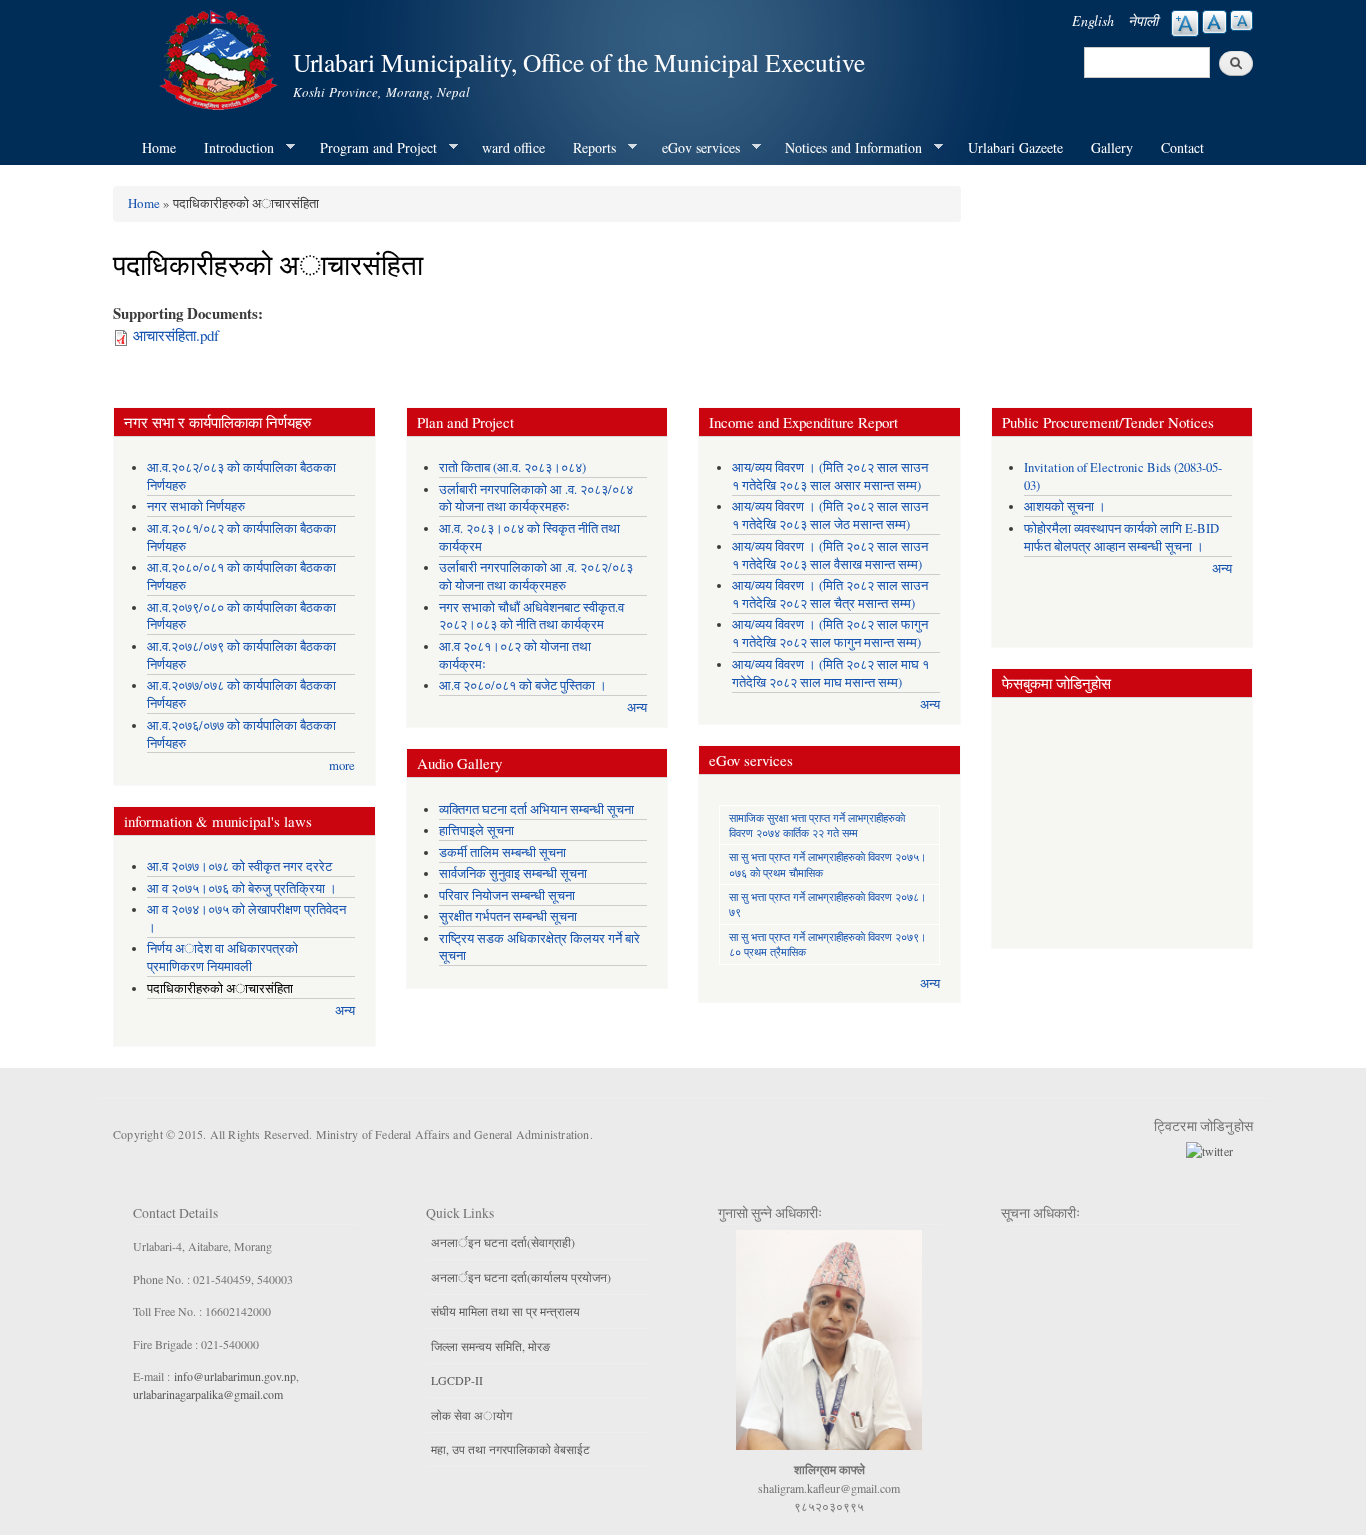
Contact (1182, 147)
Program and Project (371, 148)
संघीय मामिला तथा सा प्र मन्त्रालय (505, 1311)
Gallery (1112, 147)
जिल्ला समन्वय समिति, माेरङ (490, 1346)
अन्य (345, 1010)
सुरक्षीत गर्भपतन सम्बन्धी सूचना (508, 916)
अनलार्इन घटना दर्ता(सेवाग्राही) (503, 1242)
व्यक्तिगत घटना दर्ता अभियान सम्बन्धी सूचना (536, 809)
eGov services (694, 148)
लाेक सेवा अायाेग (471, 1415)
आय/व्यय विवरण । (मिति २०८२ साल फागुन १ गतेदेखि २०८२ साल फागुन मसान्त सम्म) (830, 633)
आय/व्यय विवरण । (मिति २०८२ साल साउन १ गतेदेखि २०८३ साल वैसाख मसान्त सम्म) (830, 555)
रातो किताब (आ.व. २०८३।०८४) (512, 467)
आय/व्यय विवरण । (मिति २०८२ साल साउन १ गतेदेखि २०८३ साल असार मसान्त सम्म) (830, 476)
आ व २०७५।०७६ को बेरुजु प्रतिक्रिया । (242, 888)
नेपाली (1143, 20)
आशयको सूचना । (1065, 506)
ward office (513, 147)
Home (159, 147)
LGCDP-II (457, 1380)
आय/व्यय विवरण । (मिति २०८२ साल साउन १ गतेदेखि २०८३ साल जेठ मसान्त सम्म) (830, 515)
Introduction (232, 148)
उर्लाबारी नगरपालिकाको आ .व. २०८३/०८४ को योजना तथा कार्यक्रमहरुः (536, 498)
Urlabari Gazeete (1015, 147)
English (1093, 20)
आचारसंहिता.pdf (176, 335)
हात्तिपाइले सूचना (476, 830)
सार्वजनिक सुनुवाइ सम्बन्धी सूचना (513, 873)
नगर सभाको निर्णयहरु (196, 506)
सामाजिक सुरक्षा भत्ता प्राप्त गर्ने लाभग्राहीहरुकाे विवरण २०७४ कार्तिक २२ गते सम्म (817, 825)
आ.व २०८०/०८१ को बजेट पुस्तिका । (523, 685)
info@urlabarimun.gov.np (235, 1376)
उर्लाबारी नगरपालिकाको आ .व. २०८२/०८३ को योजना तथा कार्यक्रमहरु (536, 576)
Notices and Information (846, 148)
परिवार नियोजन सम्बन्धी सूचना (507, 895)
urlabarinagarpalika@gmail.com (208, 1394)
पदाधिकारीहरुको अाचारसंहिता (220, 988)
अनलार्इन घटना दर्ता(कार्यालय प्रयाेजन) (521, 1277)
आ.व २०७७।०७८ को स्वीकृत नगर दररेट (239, 866)
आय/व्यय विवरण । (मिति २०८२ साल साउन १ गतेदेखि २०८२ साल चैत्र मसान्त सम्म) (830, 594)
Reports (587, 148)
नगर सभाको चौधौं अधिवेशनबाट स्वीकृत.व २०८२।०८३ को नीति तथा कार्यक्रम (531, 616)
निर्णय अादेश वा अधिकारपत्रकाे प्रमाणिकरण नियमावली (222, 957)
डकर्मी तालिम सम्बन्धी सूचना (502, 852)
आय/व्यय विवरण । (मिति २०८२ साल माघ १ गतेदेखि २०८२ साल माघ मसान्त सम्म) (830, 673)
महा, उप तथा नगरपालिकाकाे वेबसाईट (510, 1449)
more (342, 765)
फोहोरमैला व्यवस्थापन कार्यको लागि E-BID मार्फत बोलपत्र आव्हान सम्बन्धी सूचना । (1121, 537)
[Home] (221, 57)
